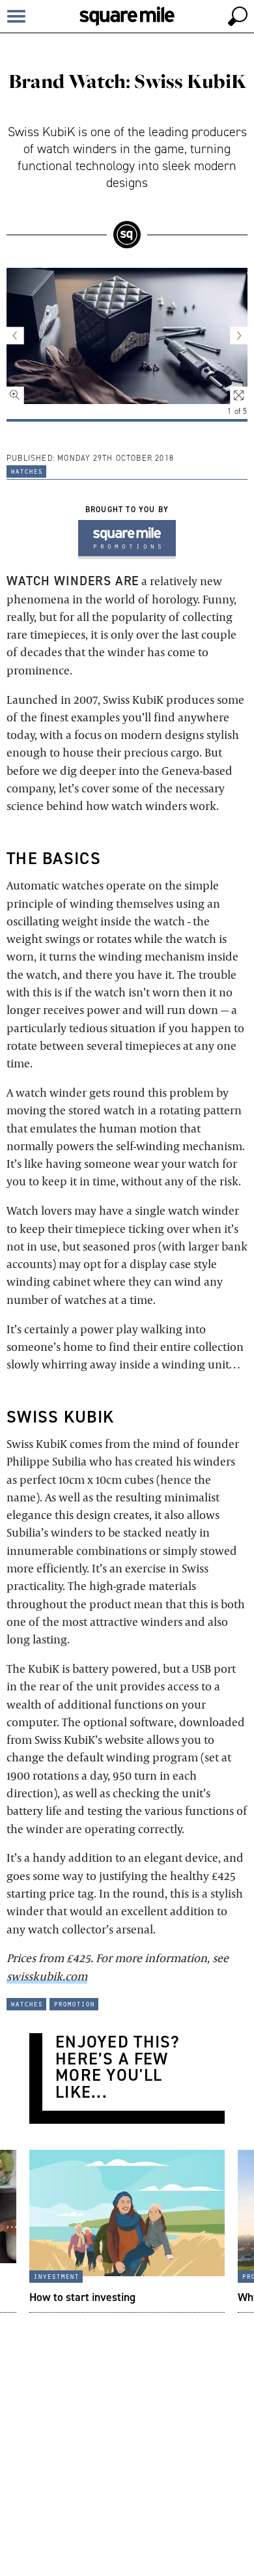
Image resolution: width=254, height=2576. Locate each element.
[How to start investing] (127, 2231)
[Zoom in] (23, 388)
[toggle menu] (16, 16)
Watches (26, 470)
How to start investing (82, 2297)
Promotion (74, 2003)
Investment (56, 2276)
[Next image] (231, 336)
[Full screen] (231, 388)
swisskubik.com (47, 1976)
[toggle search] (238, 16)
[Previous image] (23, 336)
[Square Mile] (127, 16)
